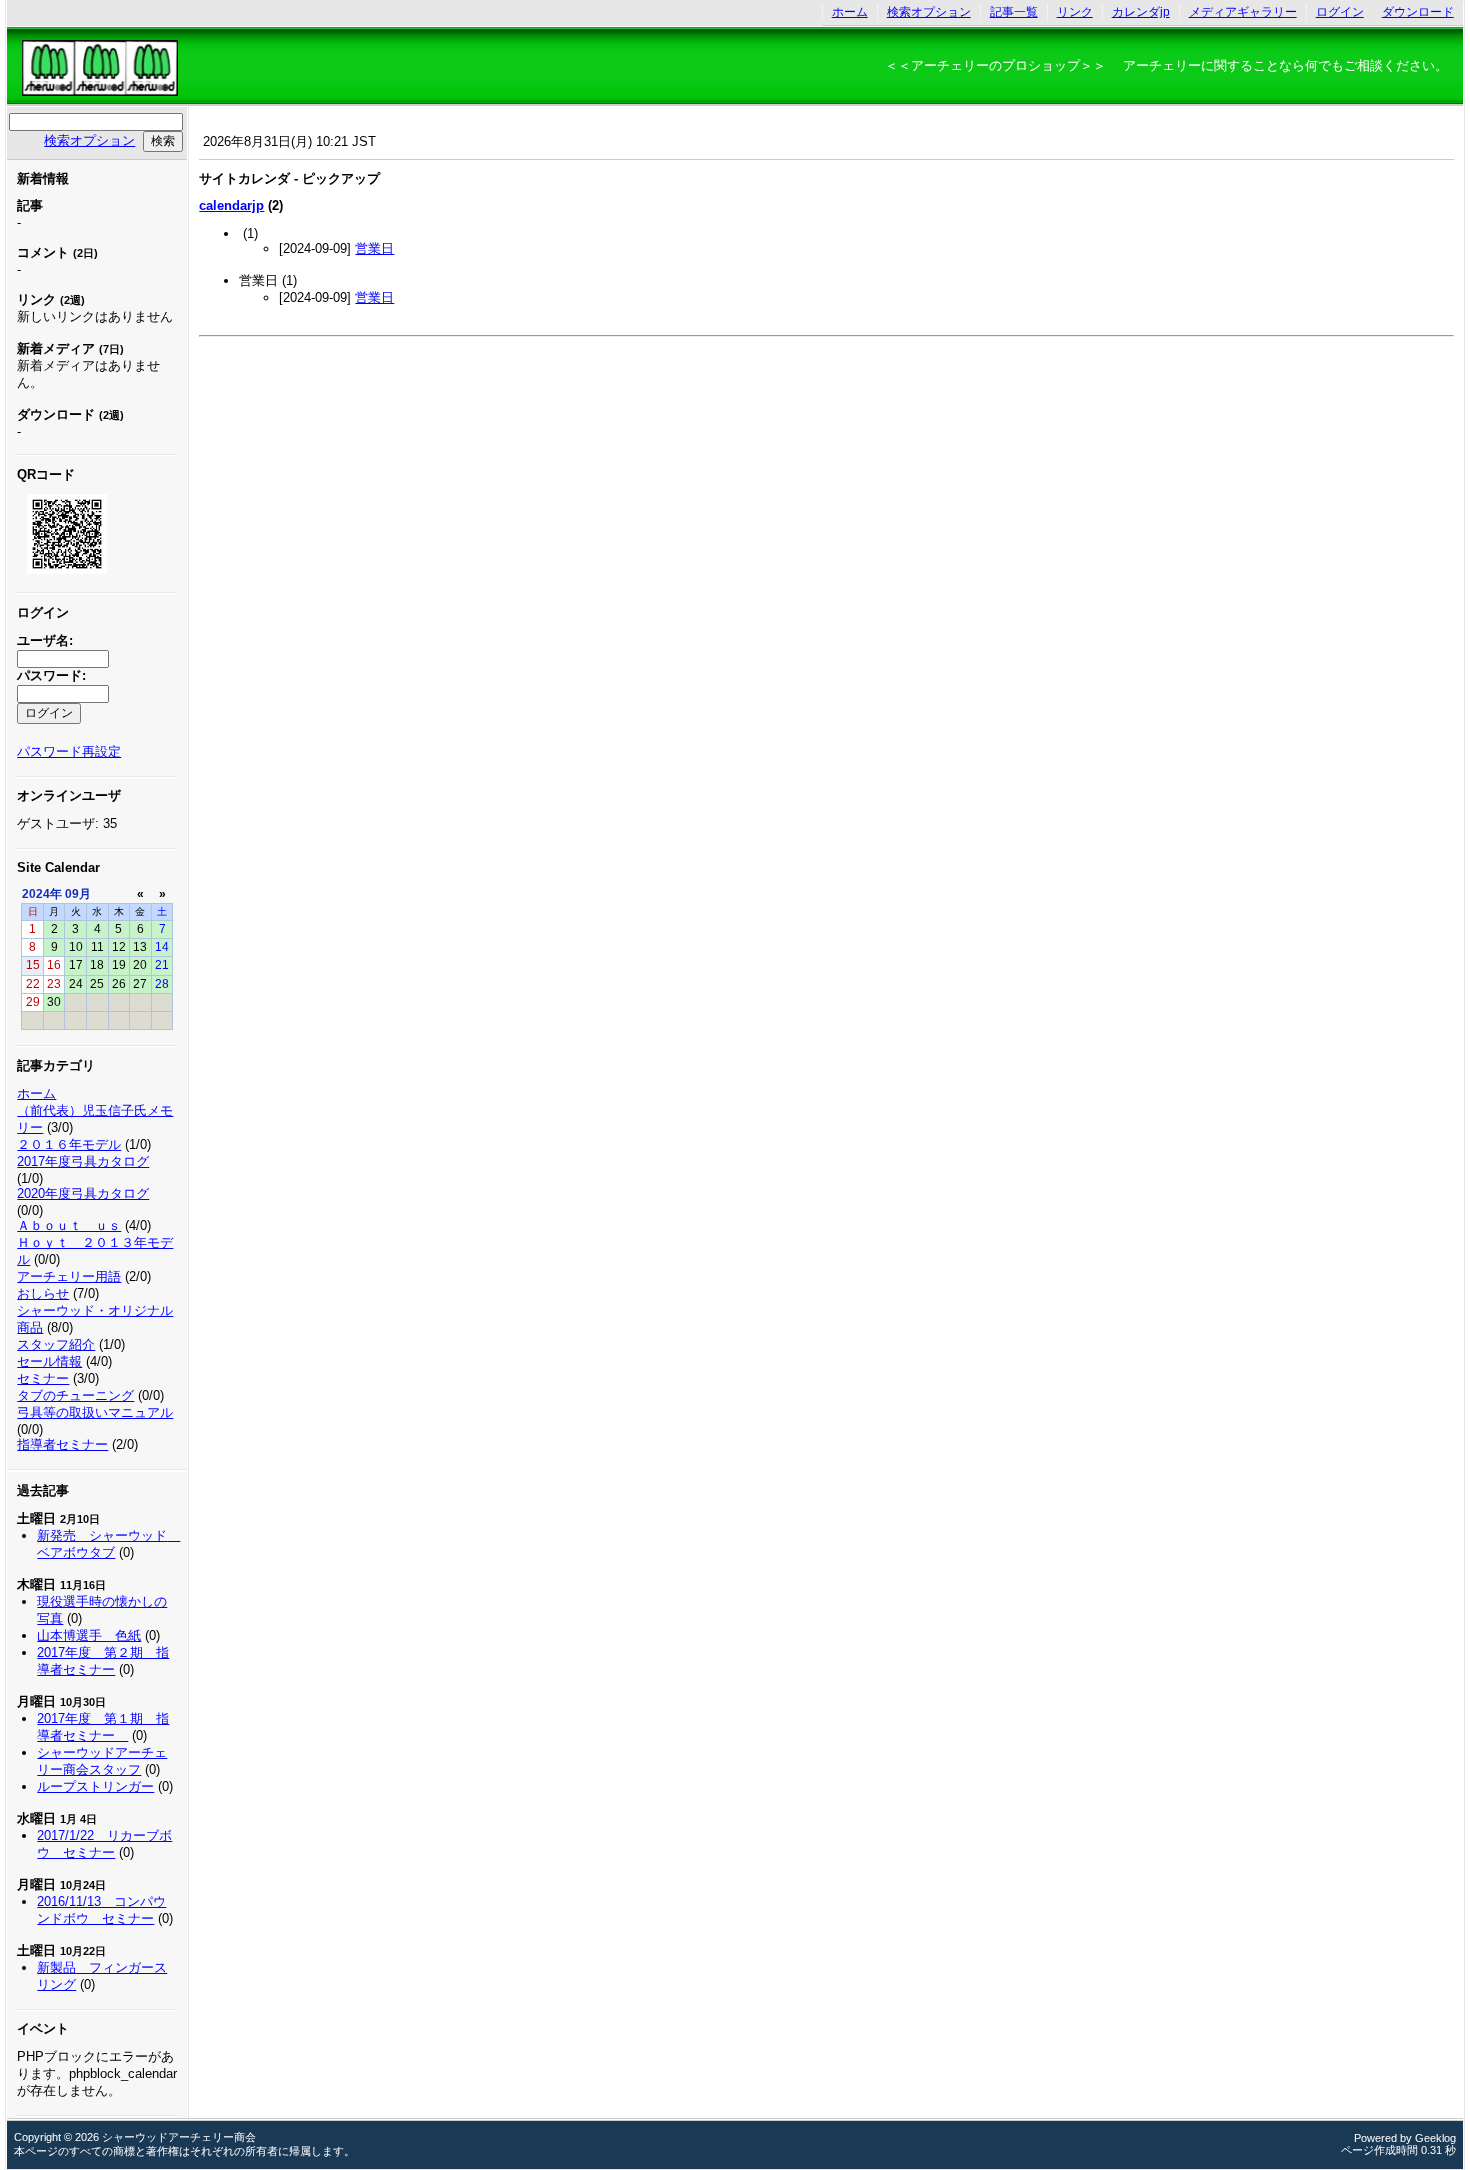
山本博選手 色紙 (89, 1635)
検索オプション (929, 12)
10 (76, 947)
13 (140, 947)
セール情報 (49, 1361)
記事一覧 (1014, 12)
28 (162, 984)
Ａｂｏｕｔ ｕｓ (69, 1225)
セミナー (43, 1378)
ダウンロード (1418, 12)
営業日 (374, 248)
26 (119, 984)
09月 (78, 894)
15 (33, 965)
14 (162, 947)
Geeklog (1435, 2138)
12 (119, 947)
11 (97, 947)
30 (54, 1002)
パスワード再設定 (69, 751)
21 (162, 965)
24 (76, 984)
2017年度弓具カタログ (83, 1161)
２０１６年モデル (69, 1144)
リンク (1075, 12)
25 (97, 984)
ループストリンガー (95, 1786)
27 (140, 984)
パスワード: (51, 675)
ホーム (850, 12)
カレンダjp (1141, 12)
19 (119, 965)
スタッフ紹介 (56, 1344)
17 (76, 965)
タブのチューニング (75, 1395)
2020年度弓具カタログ (83, 1193)
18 (97, 965)
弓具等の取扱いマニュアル (95, 1412)
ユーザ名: (45, 640)
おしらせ (43, 1293)
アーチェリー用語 (69, 1276)
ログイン (1340, 12)
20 (140, 965)
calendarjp (231, 205)
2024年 (42, 894)
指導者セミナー (62, 1444)
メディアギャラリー (1243, 12)
